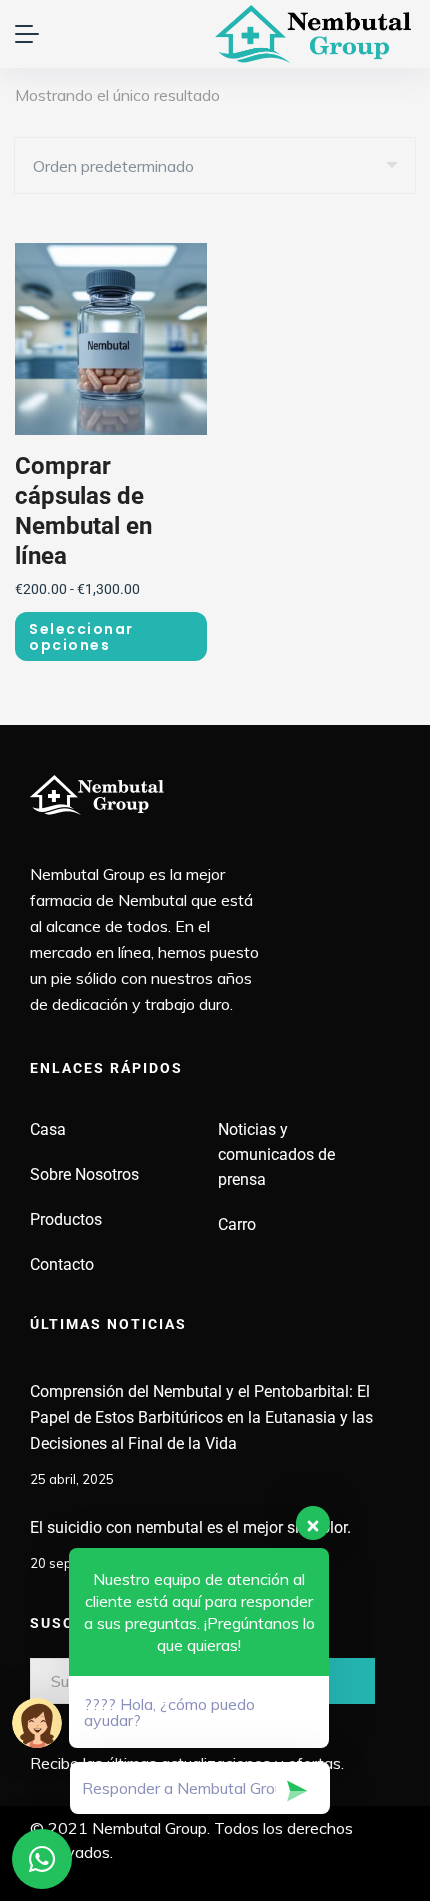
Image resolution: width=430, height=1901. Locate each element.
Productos (66, 1219)
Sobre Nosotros (84, 1174)
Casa (48, 1129)
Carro (237, 1224)
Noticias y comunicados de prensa (276, 1154)
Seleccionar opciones (81, 637)
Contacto (62, 1264)
